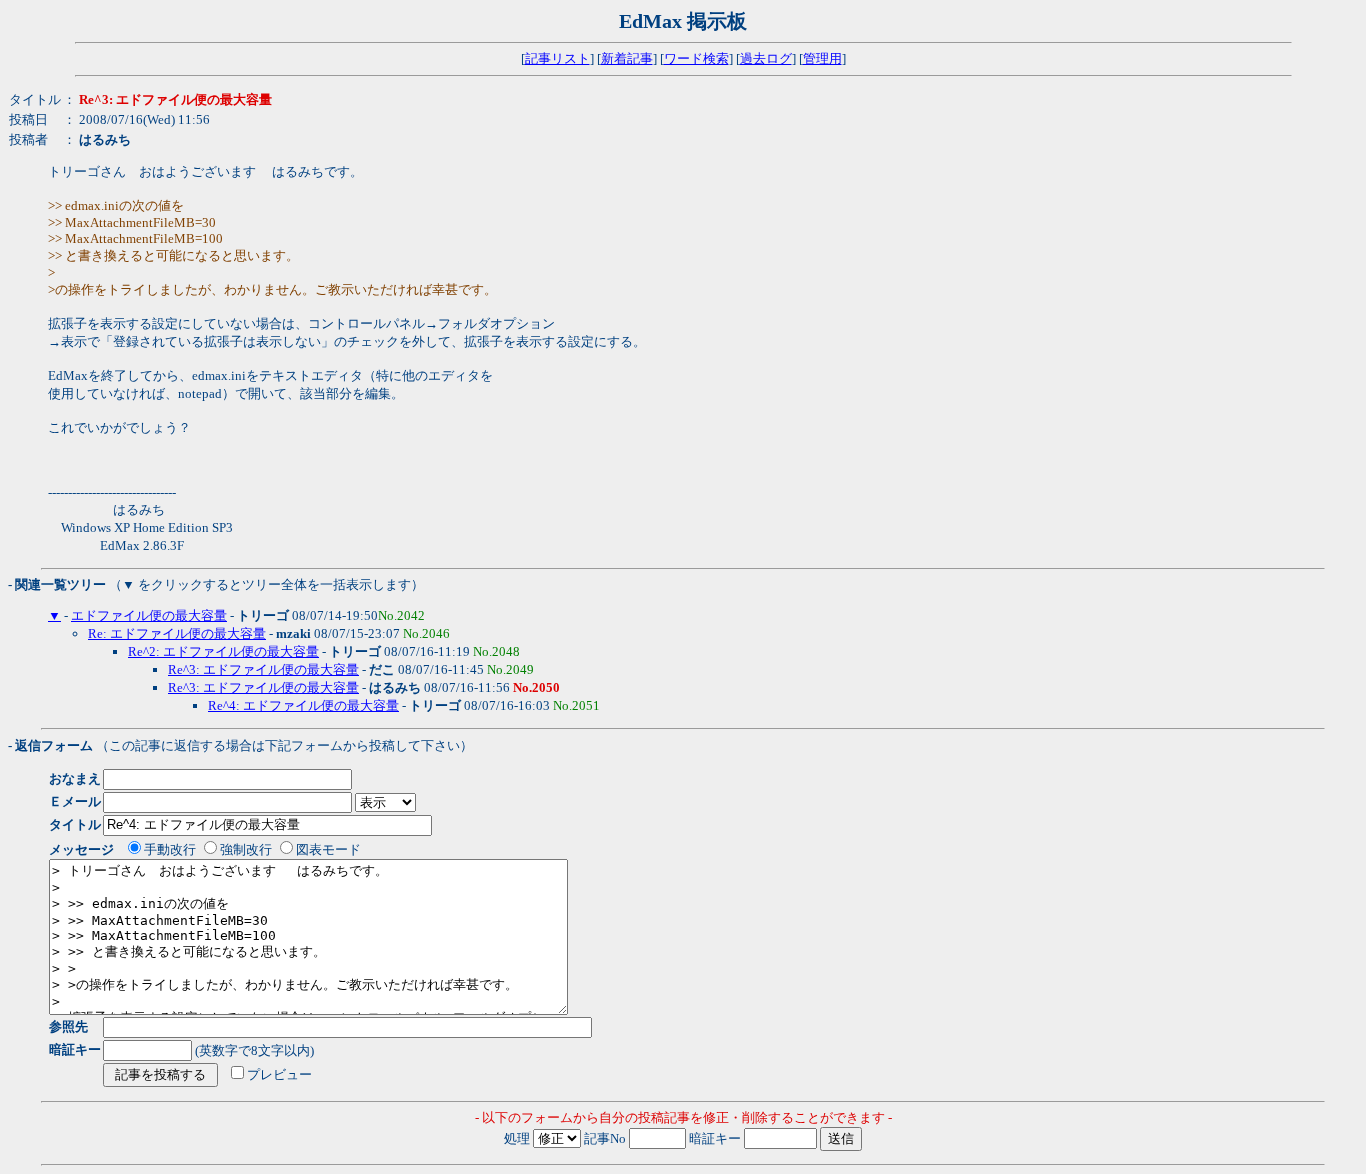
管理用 (822, 58)
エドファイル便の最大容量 (149, 615)
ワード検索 (696, 58)
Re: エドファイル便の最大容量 (177, 633)
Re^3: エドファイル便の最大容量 (263, 669)
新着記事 (627, 58)
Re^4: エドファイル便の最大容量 (303, 705)
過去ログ (766, 58)
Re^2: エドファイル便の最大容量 (223, 651)
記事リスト (557, 58)
